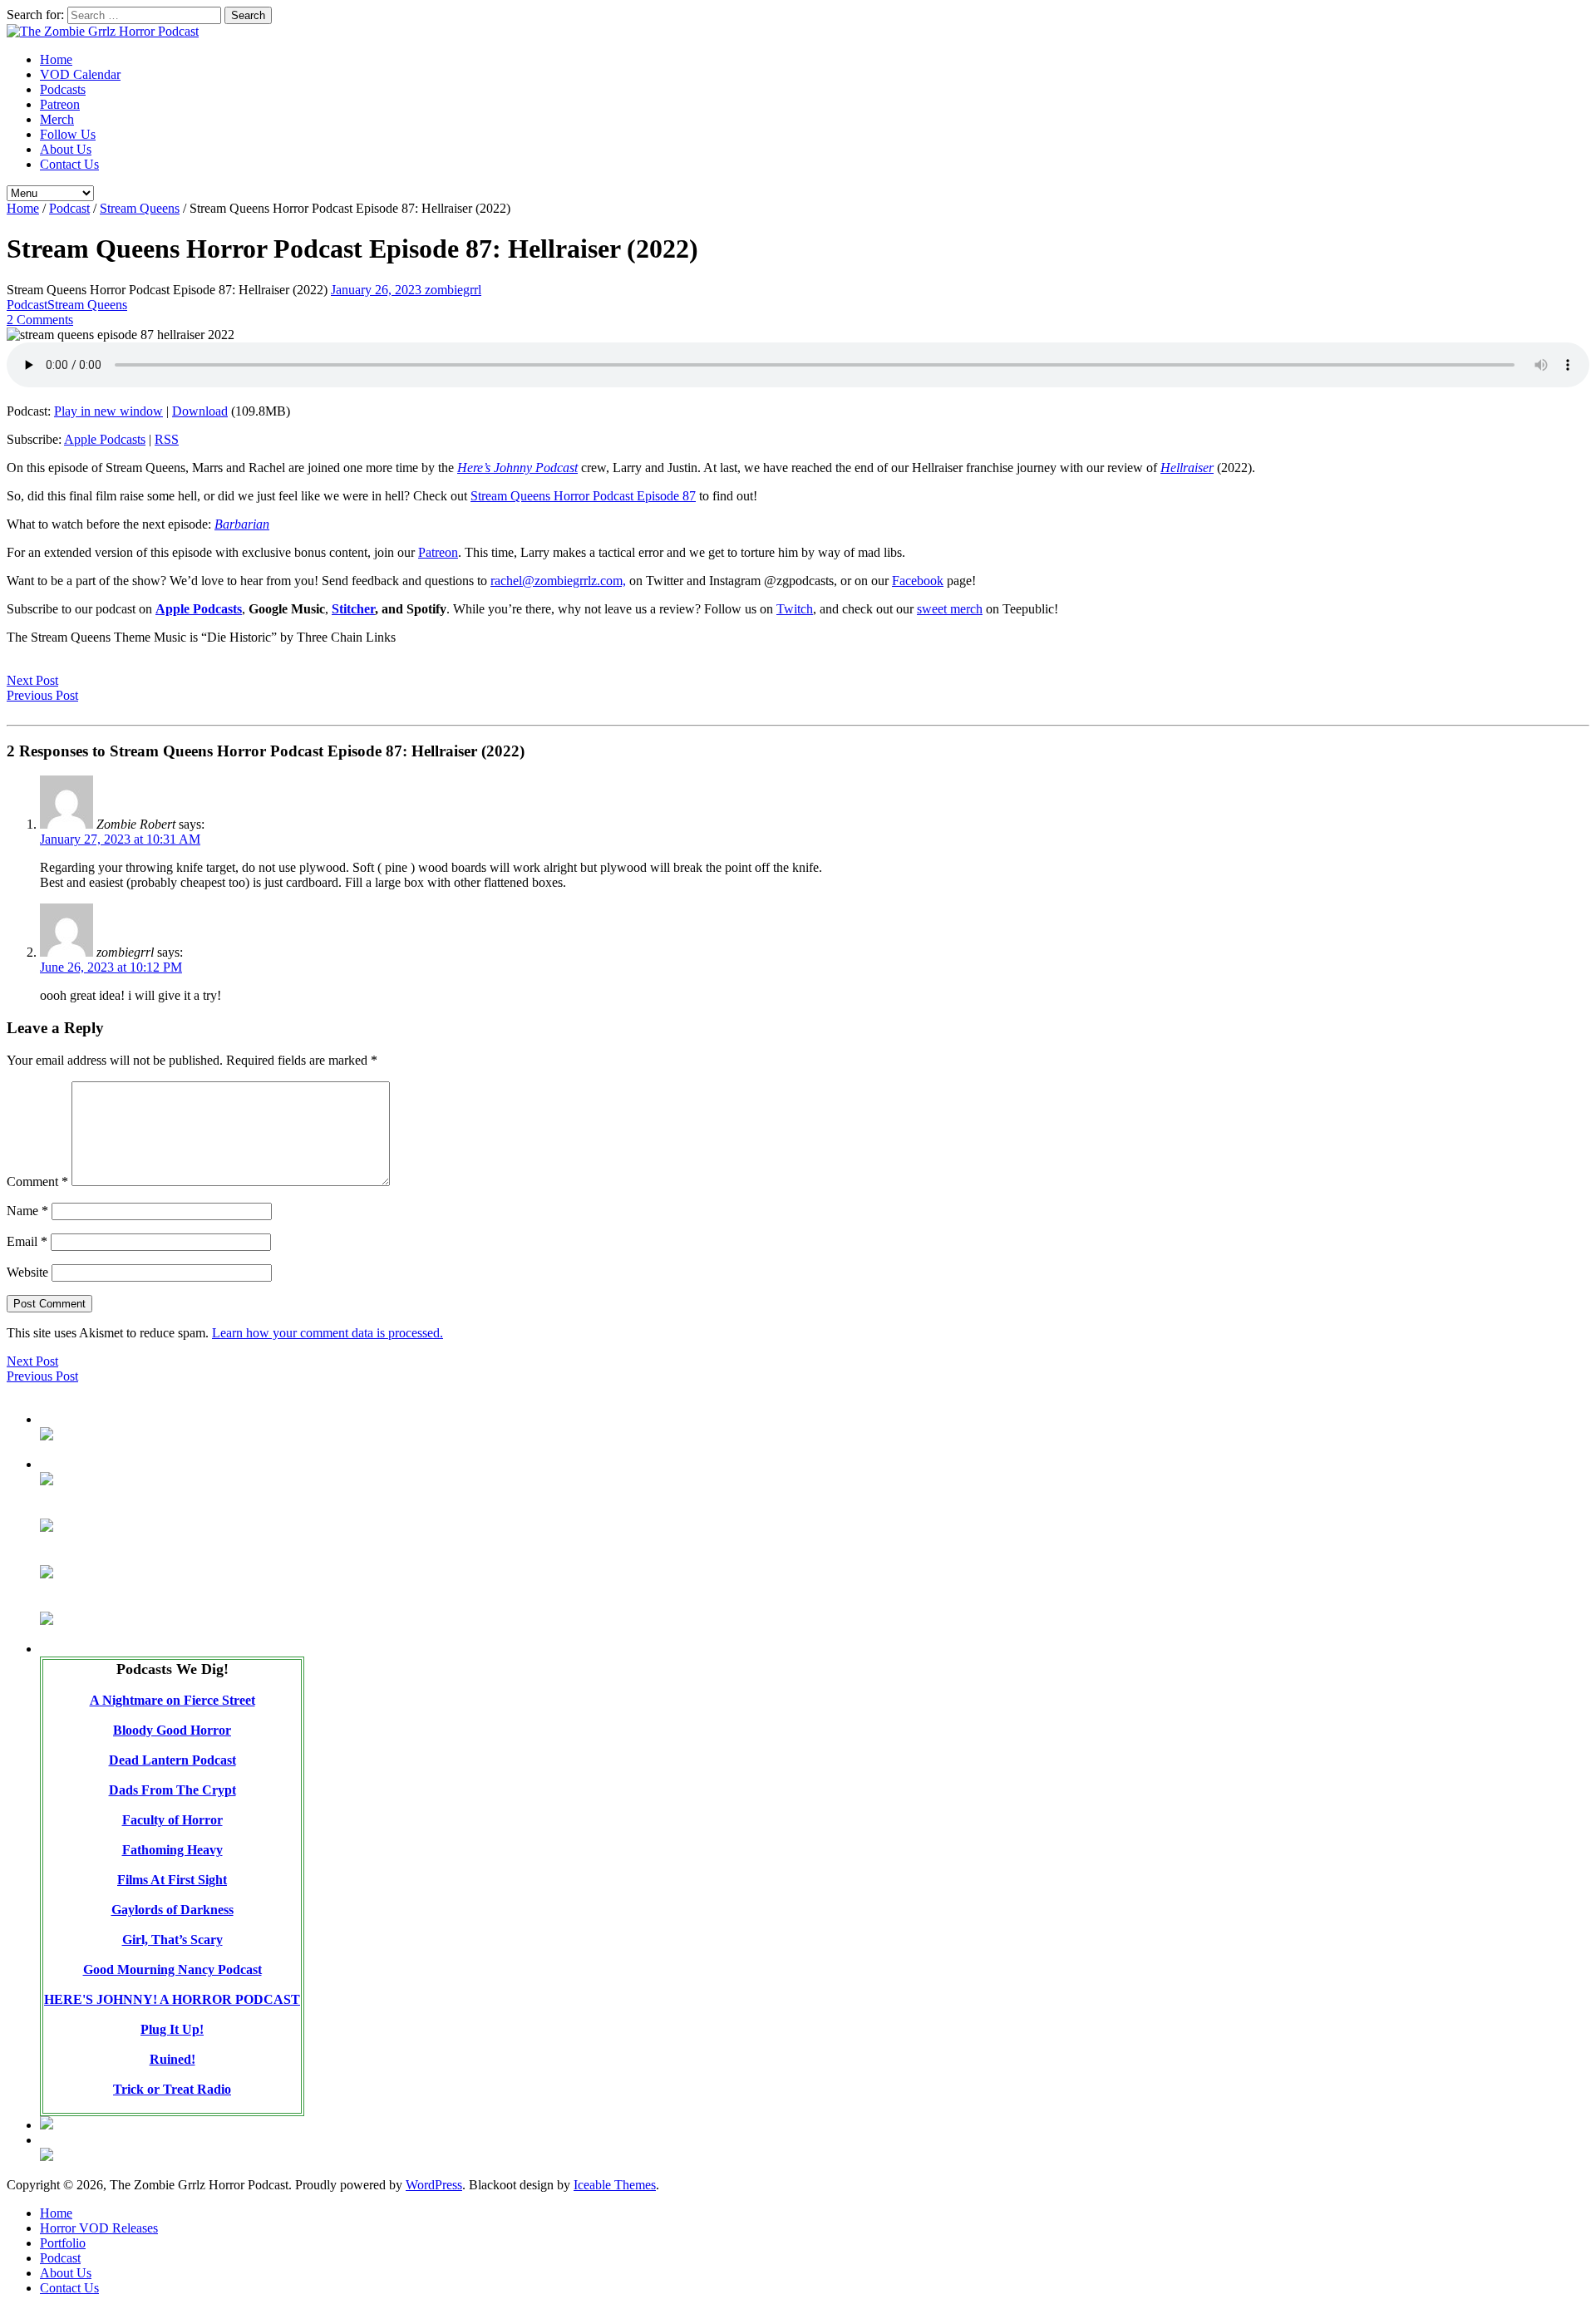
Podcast (69, 208)
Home (56, 59)
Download (200, 411)
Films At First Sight (172, 1880)
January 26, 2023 (378, 290)
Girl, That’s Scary (172, 1940)
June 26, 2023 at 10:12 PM (111, 967)
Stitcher (353, 609)
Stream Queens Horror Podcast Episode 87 (583, 496)
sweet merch (950, 609)
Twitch (795, 609)
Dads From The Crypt (172, 1790)
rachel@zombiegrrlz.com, (558, 581)
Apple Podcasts (105, 439)
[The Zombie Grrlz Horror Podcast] (103, 31)
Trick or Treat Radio (172, 2089)
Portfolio (63, 2243)
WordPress (434, 2185)
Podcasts (63, 89)
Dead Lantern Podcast (172, 1760)
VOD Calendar (80, 74)
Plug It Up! (172, 2029)
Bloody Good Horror (172, 1730)
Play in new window (108, 411)
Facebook (918, 581)
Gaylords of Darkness (172, 1910)
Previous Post (42, 695)
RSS (167, 439)
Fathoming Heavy (172, 1850)
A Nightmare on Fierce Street (172, 1700)
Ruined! (172, 2059)
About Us (66, 149)
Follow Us (68, 134)
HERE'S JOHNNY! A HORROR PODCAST (172, 1999)
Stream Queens (140, 208)
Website (27, 1272)
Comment (37, 1182)
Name (27, 1211)
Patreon (60, 104)
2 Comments (40, 320)
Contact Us (69, 164)
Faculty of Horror (172, 1820)
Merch (57, 119)
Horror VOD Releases (99, 2228)
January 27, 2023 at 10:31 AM (120, 839)
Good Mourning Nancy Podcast (172, 1969)
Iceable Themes (615, 2185)
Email (27, 1241)
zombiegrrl (453, 290)
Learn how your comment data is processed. (328, 1333)
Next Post (32, 680)
